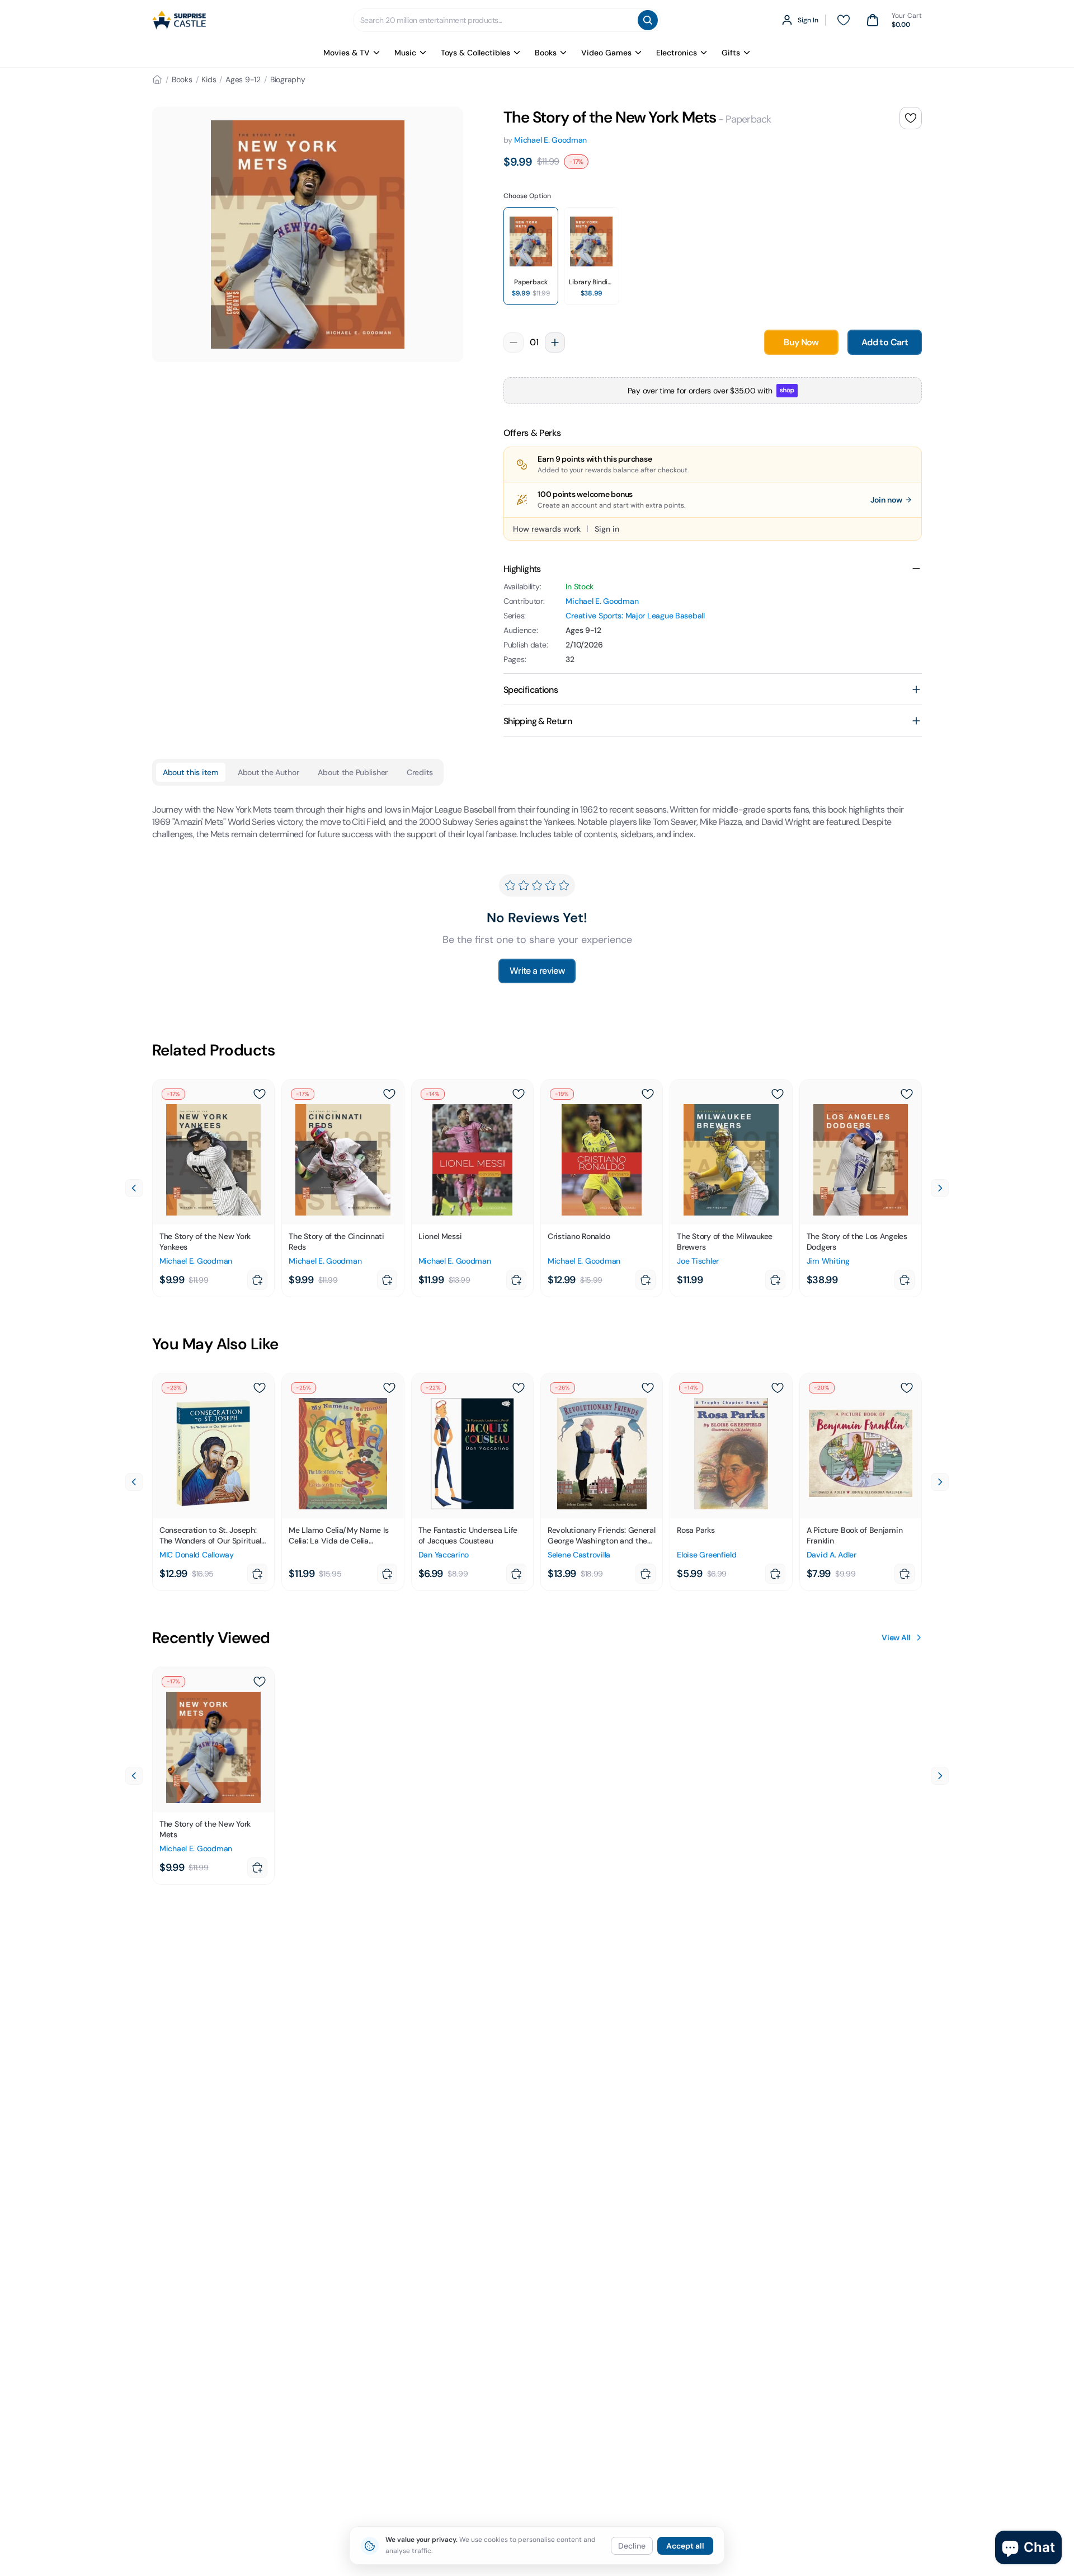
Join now (886, 500)
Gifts (731, 53)
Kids (209, 79)
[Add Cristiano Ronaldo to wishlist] (648, 1094)
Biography (288, 79)
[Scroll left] (134, 1188)
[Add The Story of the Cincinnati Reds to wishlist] (389, 1094)
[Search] (648, 20)
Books (546, 53)
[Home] (157, 79)
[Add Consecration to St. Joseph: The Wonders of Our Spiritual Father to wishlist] (260, 1388)
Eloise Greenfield (706, 1555)
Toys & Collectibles (475, 53)
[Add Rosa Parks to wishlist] (778, 1388)
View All (896, 1637)
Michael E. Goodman (550, 140)
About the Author (268, 772)
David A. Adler (832, 1555)
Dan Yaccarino (444, 1555)
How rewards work (547, 529)
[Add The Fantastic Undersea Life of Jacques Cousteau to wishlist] (519, 1388)
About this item (191, 772)
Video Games (606, 53)
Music (405, 53)
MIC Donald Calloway (197, 1555)
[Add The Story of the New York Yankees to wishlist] (260, 1094)
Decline (632, 2546)
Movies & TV (347, 53)
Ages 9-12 (243, 79)
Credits (420, 772)
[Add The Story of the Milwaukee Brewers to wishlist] (778, 1094)
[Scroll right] (940, 1188)
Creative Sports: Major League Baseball (635, 616)
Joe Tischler (698, 1261)
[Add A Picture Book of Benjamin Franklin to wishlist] (907, 1388)
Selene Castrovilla (579, 1555)
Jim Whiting (828, 1261)
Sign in (607, 529)
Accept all (685, 2546)
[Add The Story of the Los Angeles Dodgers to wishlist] (907, 1094)
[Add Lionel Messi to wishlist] (519, 1094)
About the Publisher (353, 772)
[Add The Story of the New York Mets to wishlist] (911, 118)
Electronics (677, 53)
